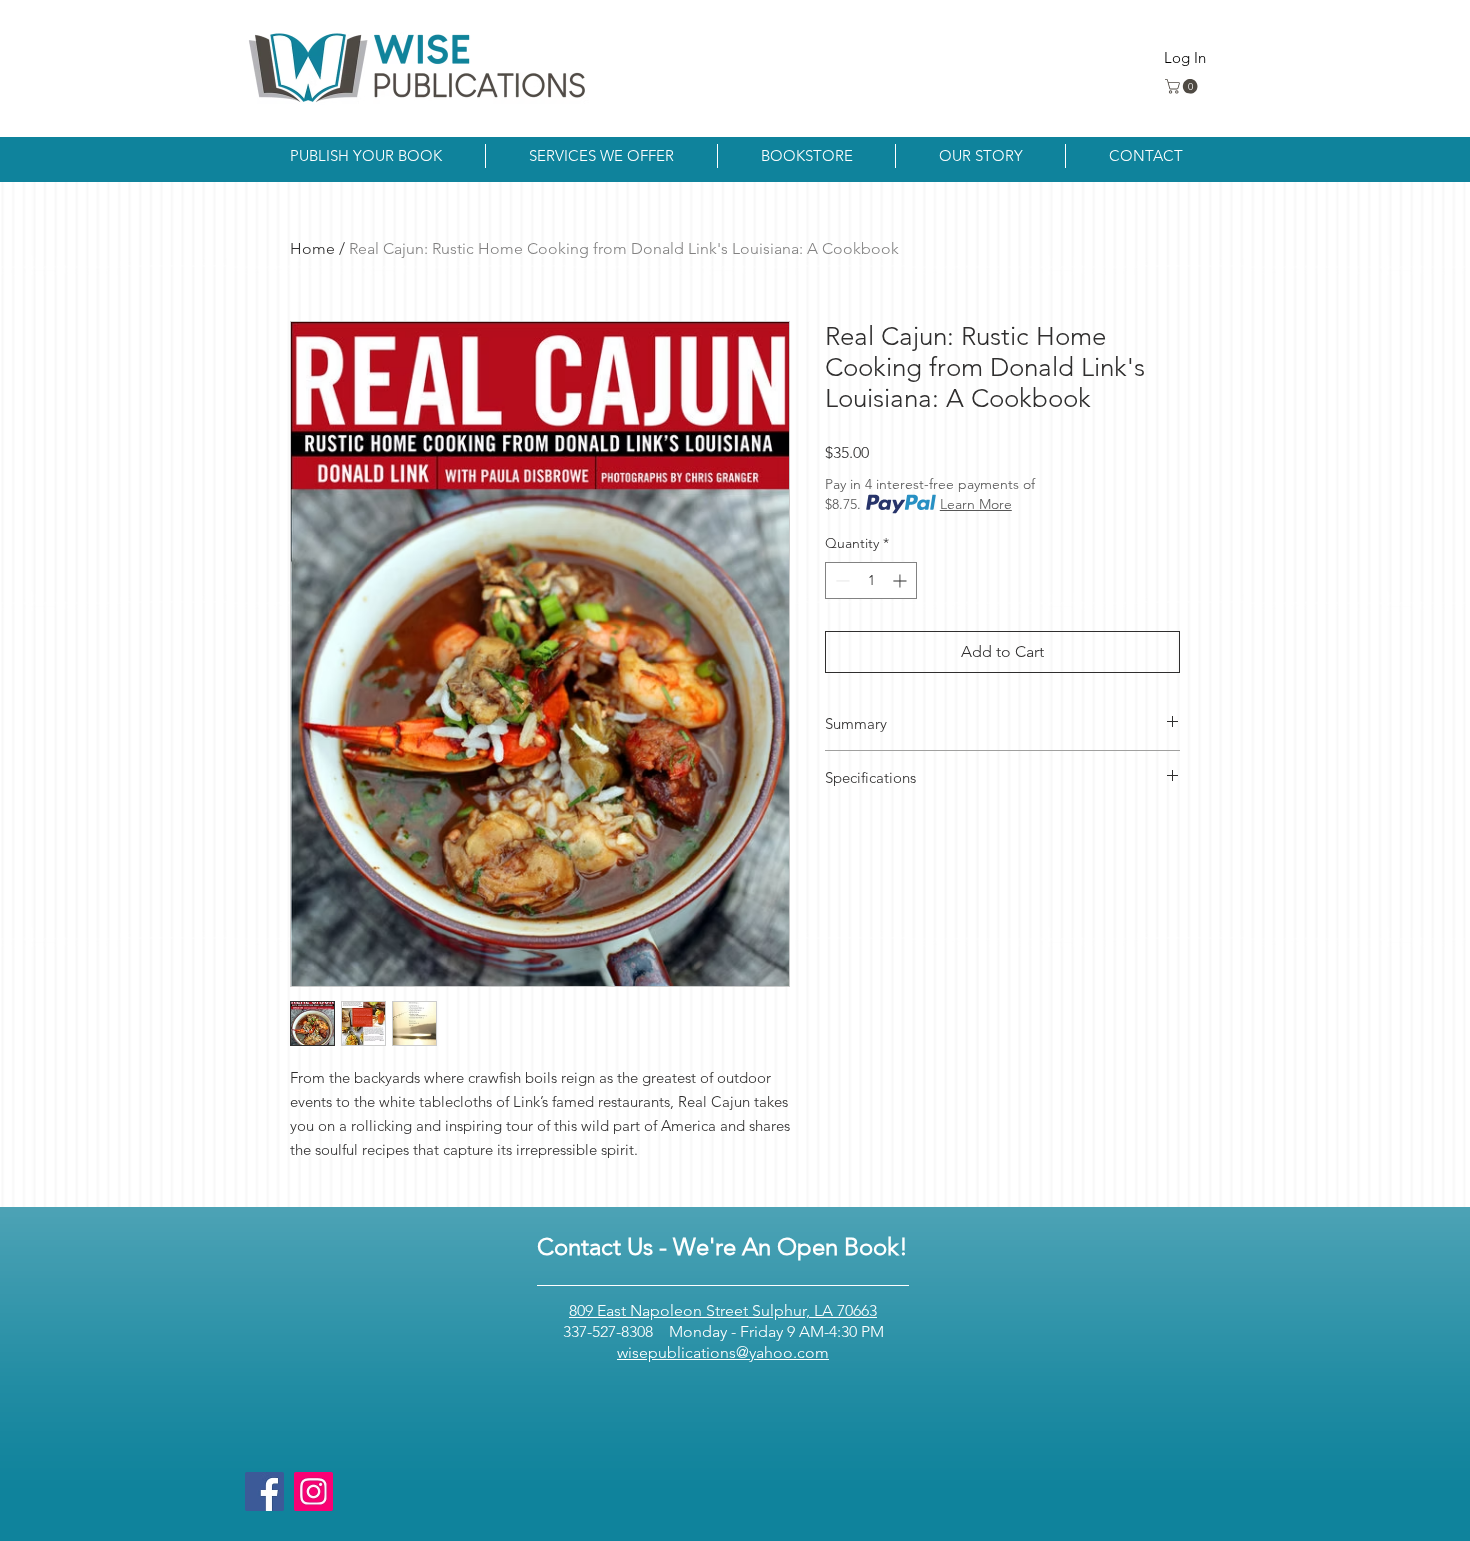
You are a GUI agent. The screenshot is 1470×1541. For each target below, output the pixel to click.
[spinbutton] (871, 580)
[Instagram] (313, 1491)
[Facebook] (264, 1491)
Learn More (976, 504)
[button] (1183, 86)
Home (312, 248)
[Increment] (901, 580)
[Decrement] (840, 580)
